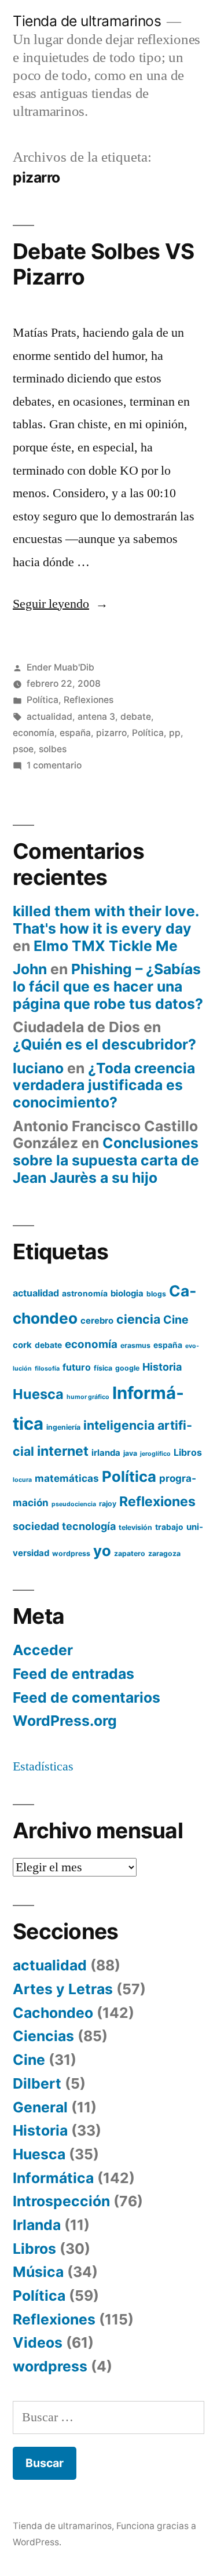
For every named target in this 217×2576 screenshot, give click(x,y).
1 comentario (54, 765)
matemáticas (67, 1478)
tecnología (89, 1526)
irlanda (106, 1453)
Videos (38, 2342)
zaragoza (164, 1553)
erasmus (135, 1345)
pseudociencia (74, 1504)
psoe (23, 749)
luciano (38, 1068)
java (130, 1453)
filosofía (47, 1369)
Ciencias (43, 2036)
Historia (162, 1367)
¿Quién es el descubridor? (104, 1044)
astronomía (85, 1294)
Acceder (43, 1650)
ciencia (138, 1319)
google (127, 1368)
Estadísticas (43, 1766)
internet (63, 1451)
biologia (127, 1294)
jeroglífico (155, 1454)
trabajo (169, 1527)
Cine (176, 1320)
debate (136, 717)
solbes (53, 749)
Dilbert (37, 2083)
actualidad (49, 717)
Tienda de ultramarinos (87, 21)
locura (22, 1480)
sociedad (36, 1526)
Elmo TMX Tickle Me (106, 946)
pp (175, 733)
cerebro (97, 1321)
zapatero (130, 1553)
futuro (77, 1367)
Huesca (38, 1394)
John (30, 969)
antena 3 (96, 717)
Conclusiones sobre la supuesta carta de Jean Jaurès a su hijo (106, 1160)
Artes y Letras (63, 1989)
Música (38, 2272)
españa (75, 733)
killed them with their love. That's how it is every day (106, 920)
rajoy (108, 1504)
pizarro (111, 733)
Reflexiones (89, 700)
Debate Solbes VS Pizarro (103, 264)
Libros (188, 1452)
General (40, 2107)
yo (102, 1551)
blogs (156, 1294)
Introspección (61, 2201)
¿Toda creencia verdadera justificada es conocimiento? (104, 1085)
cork (22, 1345)
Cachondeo (53, 2013)
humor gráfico (88, 1397)
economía (34, 733)
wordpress (71, 1553)
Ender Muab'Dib (60, 667)
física (103, 1368)
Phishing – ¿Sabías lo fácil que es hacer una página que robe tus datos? (108, 986)
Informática (53, 2178)
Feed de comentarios (87, 1697)
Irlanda (37, 2225)
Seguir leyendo (60, 604)
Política (43, 700)
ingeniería (63, 1427)
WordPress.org (65, 1721)
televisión (135, 1527)
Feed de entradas (73, 1674)
